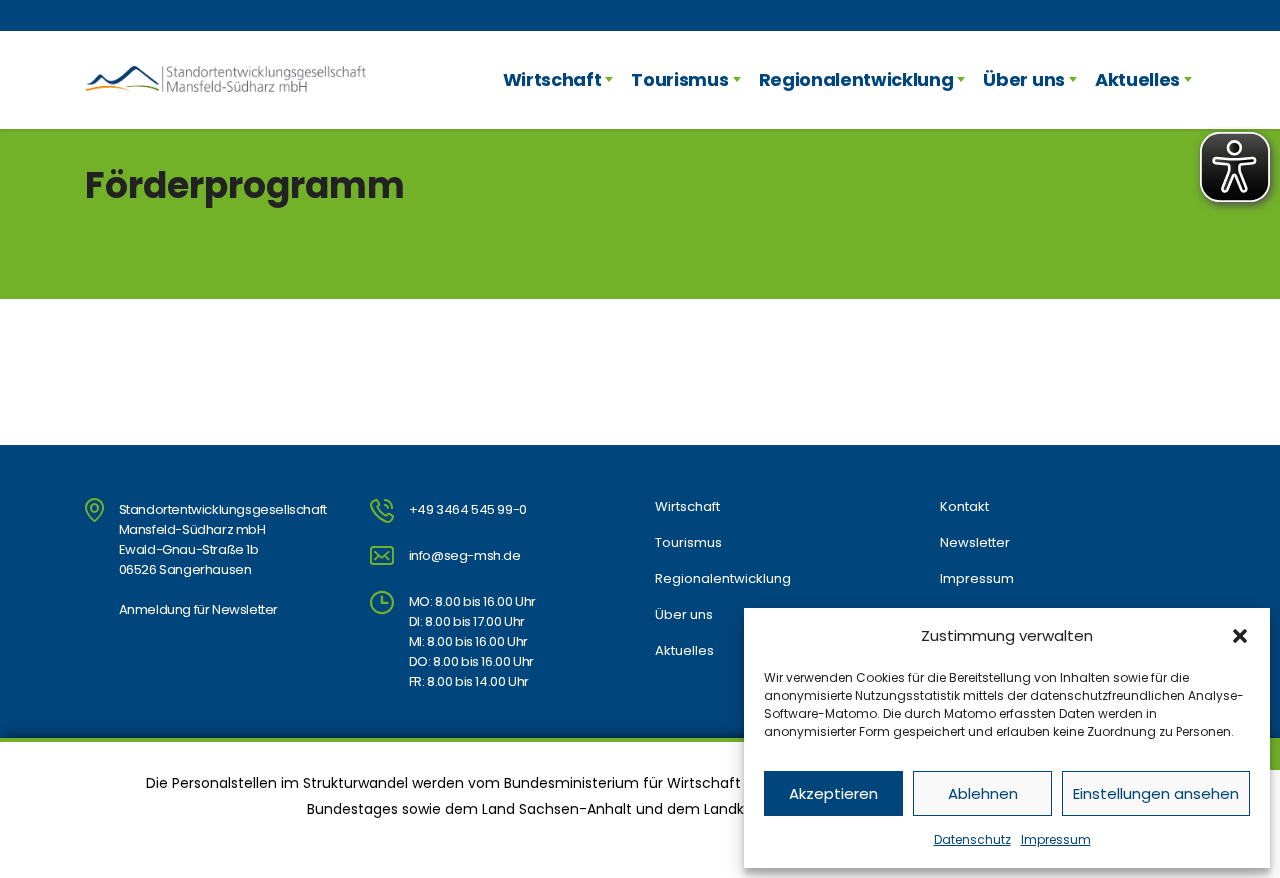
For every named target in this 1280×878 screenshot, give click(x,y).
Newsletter (975, 543)
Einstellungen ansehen (1156, 793)
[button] (1240, 636)
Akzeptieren (833, 793)
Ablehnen (983, 793)
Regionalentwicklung (856, 79)
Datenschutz (972, 839)
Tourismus (679, 79)
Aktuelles (1137, 79)
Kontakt (964, 507)
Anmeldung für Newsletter (198, 609)
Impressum (1056, 839)
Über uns (1023, 79)
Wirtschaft (552, 79)
